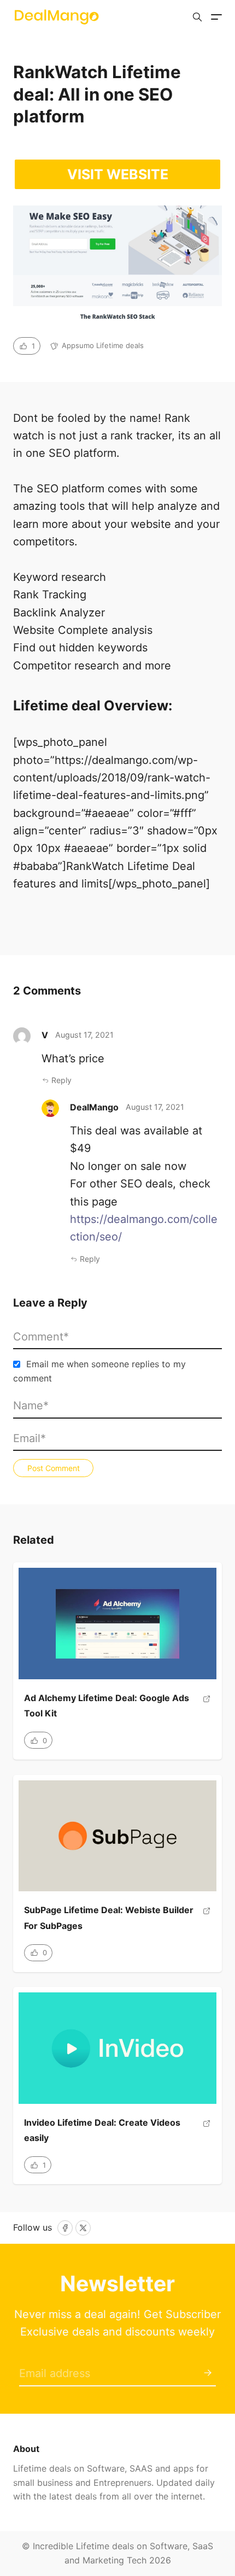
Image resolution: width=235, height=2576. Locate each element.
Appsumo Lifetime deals (103, 345)
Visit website (118, 174)
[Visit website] (207, 1710)
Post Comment (54, 1468)
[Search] (197, 17)
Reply (61, 1080)
